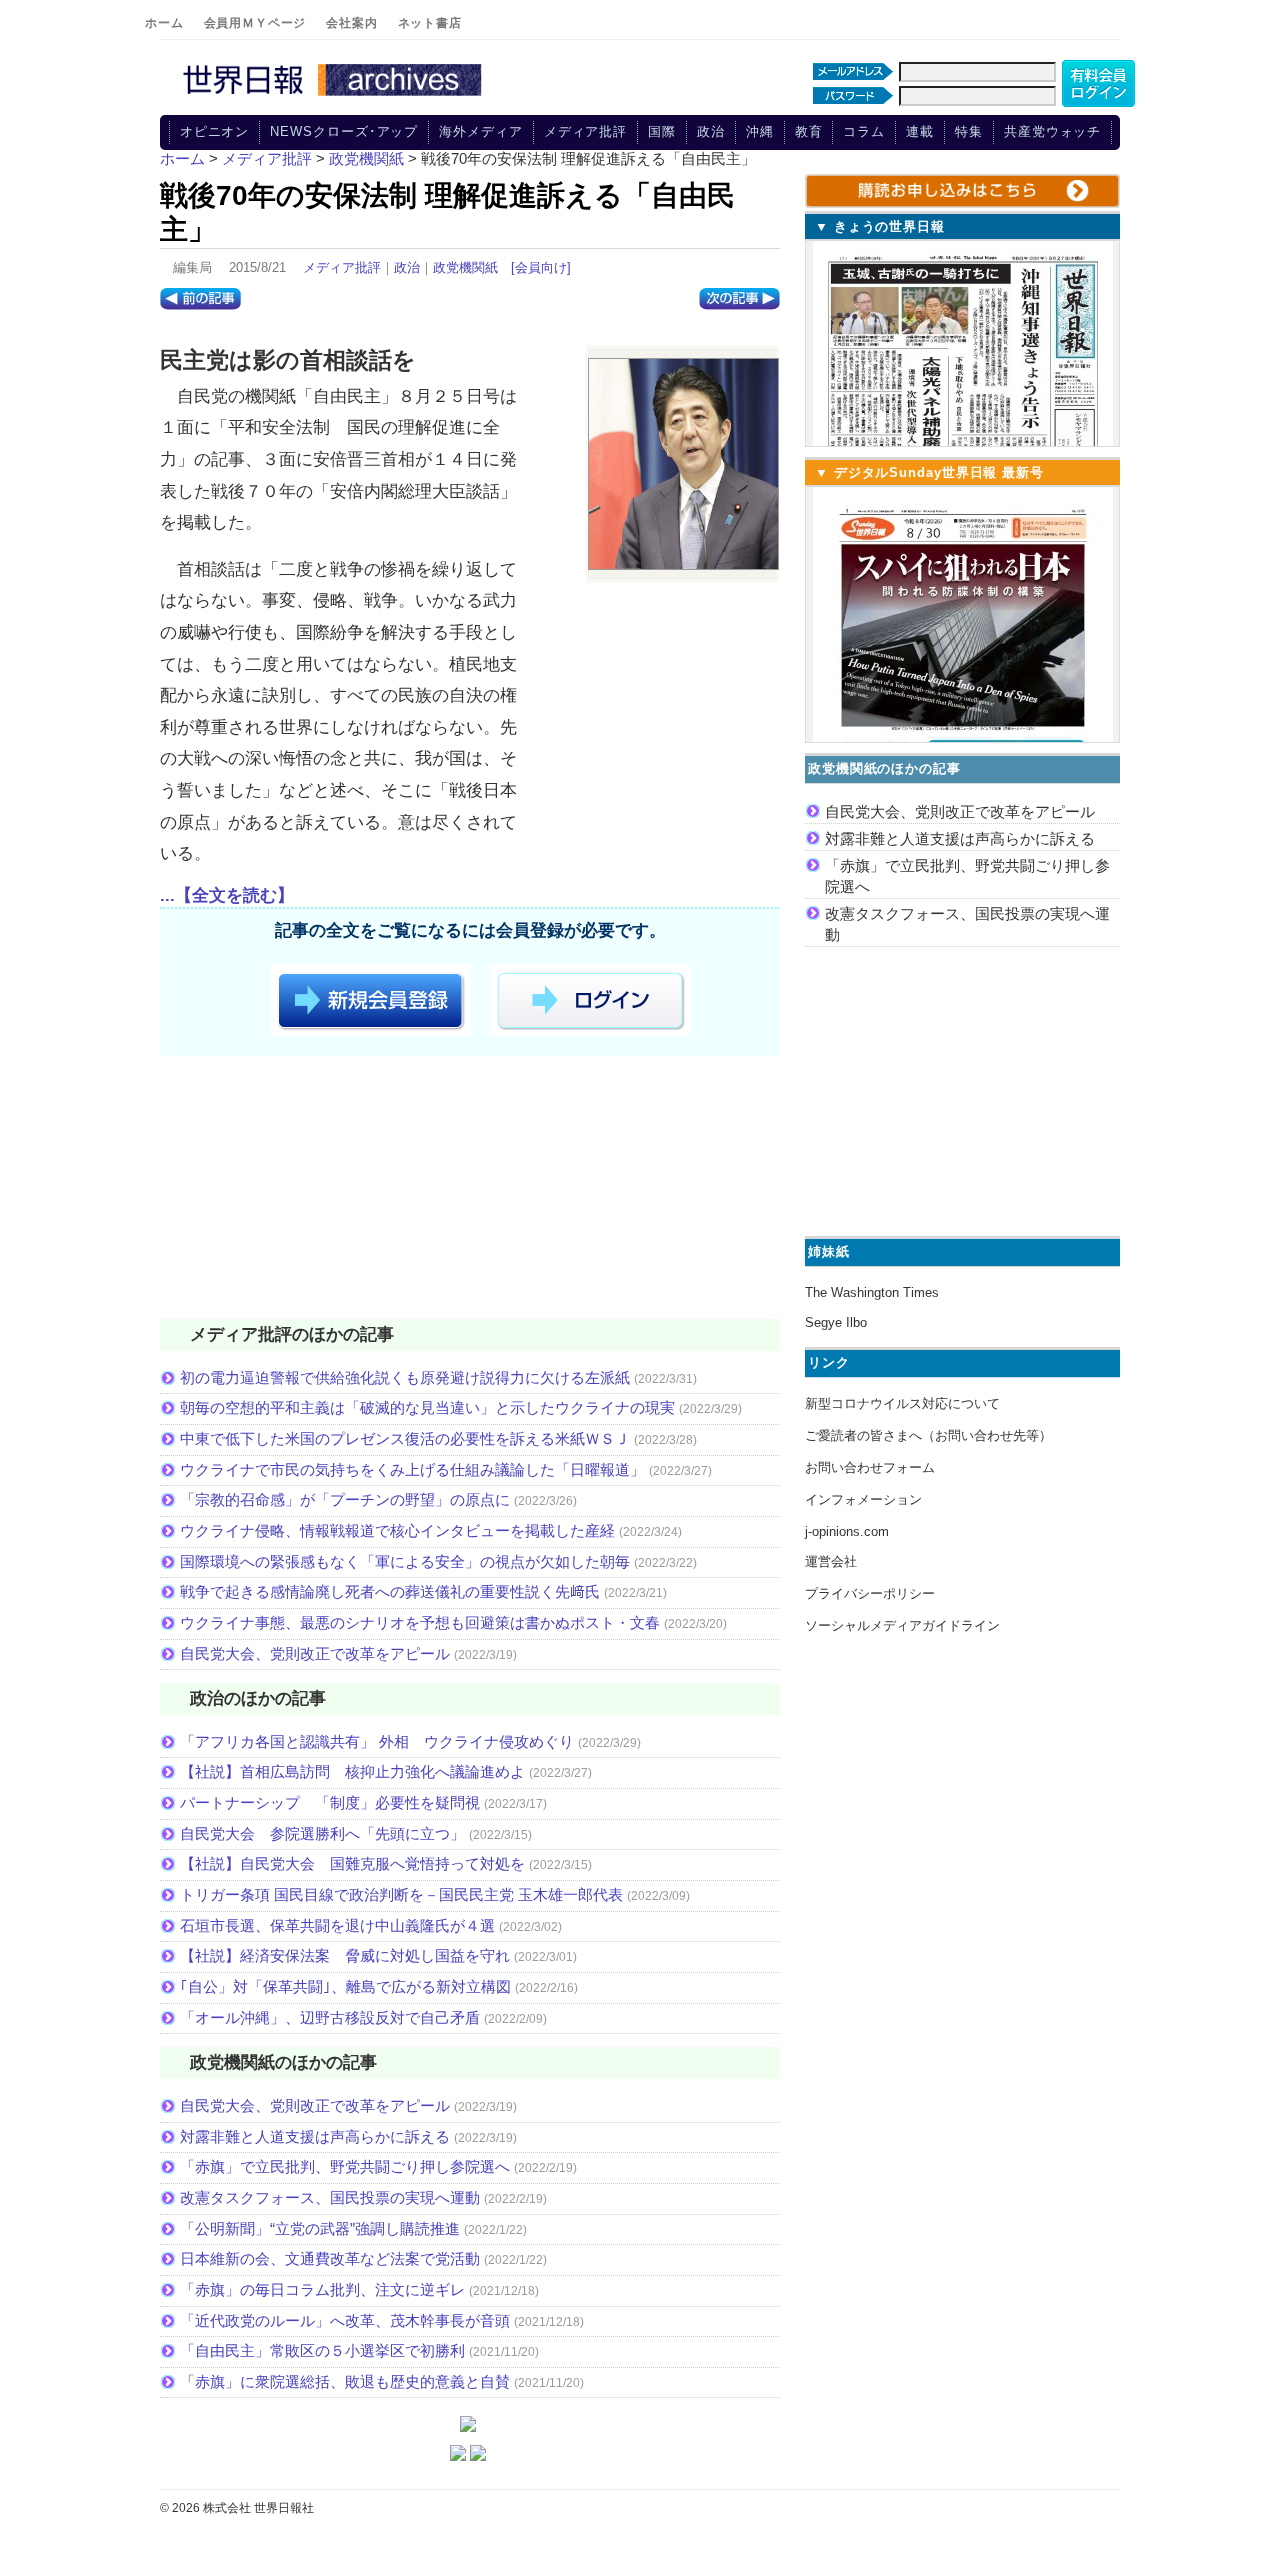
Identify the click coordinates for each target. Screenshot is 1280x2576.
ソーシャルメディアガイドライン (902, 1625)
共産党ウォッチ (1052, 131)
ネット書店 (430, 23)
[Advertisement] (470, 1191)
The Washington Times (872, 1292)
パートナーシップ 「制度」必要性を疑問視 (330, 1802)
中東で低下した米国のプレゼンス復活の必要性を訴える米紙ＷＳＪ (405, 1438)
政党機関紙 (465, 267)
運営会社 (831, 1561)
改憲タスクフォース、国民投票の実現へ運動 (330, 2197)
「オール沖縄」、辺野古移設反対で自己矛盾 (330, 2017)
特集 (969, 131)
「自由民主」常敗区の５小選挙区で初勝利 (322, 2350)
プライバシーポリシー (870, 1593)
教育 (809, 131)
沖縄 (760, 131)
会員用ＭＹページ (255, 23)
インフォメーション (863, 1499)
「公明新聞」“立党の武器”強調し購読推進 (320, 2228)
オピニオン (215, 131)
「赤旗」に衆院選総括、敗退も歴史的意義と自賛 (345, 2381)
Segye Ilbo (836, 1322)
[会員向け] (541, 267)
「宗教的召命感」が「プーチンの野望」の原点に (345, 1499)
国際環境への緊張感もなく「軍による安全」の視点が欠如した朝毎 (405, 1561)
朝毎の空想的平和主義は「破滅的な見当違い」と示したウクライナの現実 (427, 1407)
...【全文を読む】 (227, 895)
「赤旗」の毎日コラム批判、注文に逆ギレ (322, 2289)
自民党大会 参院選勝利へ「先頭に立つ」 (322, 1833)
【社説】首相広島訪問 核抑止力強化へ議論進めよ (352, 1771)
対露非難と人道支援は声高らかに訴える (315, 2136)
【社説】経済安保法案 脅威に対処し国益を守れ (345, 1955)
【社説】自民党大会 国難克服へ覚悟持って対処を (352, 1863)
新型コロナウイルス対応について (902, 1403)
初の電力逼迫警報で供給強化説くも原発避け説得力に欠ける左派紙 (405, 1377)
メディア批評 (585, 131)
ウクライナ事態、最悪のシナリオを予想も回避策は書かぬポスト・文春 (420, 1622)
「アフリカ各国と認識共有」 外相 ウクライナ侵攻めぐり (377, 1741)
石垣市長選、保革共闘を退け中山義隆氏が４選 (337, 1925)
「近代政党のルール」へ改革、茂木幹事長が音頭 (345, 2320)
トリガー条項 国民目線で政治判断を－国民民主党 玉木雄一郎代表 (401, 1894)
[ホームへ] (335, 97)
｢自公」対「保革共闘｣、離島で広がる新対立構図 (345, 1986)
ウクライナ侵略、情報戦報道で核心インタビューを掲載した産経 (397, 1530)
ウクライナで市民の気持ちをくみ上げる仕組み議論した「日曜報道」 (412, 1469)
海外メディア (480, 131)
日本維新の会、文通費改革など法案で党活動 (330, 2258)
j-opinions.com (847, 1531)
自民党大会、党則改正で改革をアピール (315, 1653)
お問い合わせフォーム (870, 1467)
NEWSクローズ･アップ (344, 131)
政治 (711, 131)
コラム (864, 131)
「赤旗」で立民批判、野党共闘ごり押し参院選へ (345, 2166)
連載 (920, 131)
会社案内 (351, 23)
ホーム (164, 23)
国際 (662, 131)
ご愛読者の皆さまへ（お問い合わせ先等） (928, 1435)
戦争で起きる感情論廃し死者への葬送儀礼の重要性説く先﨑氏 (390, 1591)
